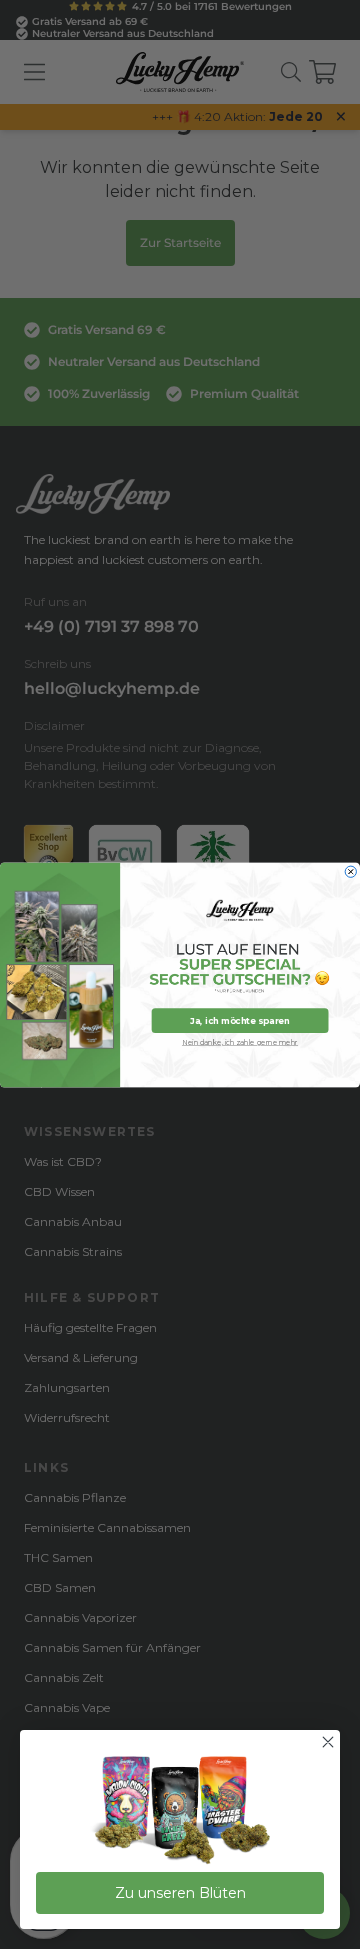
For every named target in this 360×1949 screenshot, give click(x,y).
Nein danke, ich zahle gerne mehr (240, 1041)
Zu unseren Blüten (180, 1893)
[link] (180, 1811)
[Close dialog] (350, 871)
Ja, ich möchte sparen (239, 1020)
